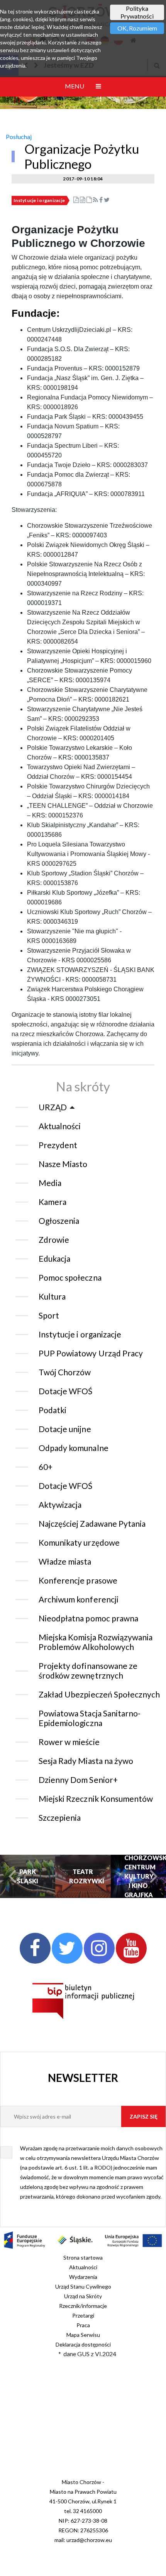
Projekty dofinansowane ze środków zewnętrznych (88, 1670)
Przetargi (83, 2315)
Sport (49, 1315)
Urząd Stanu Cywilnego (83, 2286)
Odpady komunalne (74, 1448)
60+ (46, 1467)
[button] (13, 1877)
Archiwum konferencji (79, 1599)
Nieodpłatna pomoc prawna (88, 1618)
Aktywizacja (60, 1505)
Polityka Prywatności (137, 12)
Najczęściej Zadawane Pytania (92, 1523)
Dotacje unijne (65, 1429)
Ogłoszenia (59, 1221)
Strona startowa (83, 2257)
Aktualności (60, 1126)
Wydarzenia (83, 2277)
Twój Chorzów (65, 1372)
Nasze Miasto (63, 1164)
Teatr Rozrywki (83, 1876)
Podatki (53, 1410)
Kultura (52, 1296)
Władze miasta (65, 1561)
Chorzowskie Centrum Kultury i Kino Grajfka (138, 1876)
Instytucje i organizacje (39, 200)
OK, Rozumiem (137, 28)
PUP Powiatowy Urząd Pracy (91, 1353)
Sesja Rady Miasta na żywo (86, 1761)
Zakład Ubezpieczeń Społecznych (99, 1694)
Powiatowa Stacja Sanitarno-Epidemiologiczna (90, 1718)
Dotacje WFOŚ (66, 1391)
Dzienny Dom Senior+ (78, 1780)
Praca (83, 2325)
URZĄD (53, 1107)
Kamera (53, 1202)
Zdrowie (54, 1240)
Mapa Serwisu (83, 2335)
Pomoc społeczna (70, 1277)
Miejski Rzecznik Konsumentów (96, 1799)
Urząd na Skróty (83, 2296)
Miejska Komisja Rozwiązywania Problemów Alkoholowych (96, 1642)
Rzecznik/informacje (83, 2306)
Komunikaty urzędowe (79, 1542)
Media (50, 1183)
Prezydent (58, 1145)
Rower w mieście (69, 1742)
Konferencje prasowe (78, 1580)
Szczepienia (60, 1817)
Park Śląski (28, 1876)
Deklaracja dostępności (83, 2344)
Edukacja (54, 1258)
